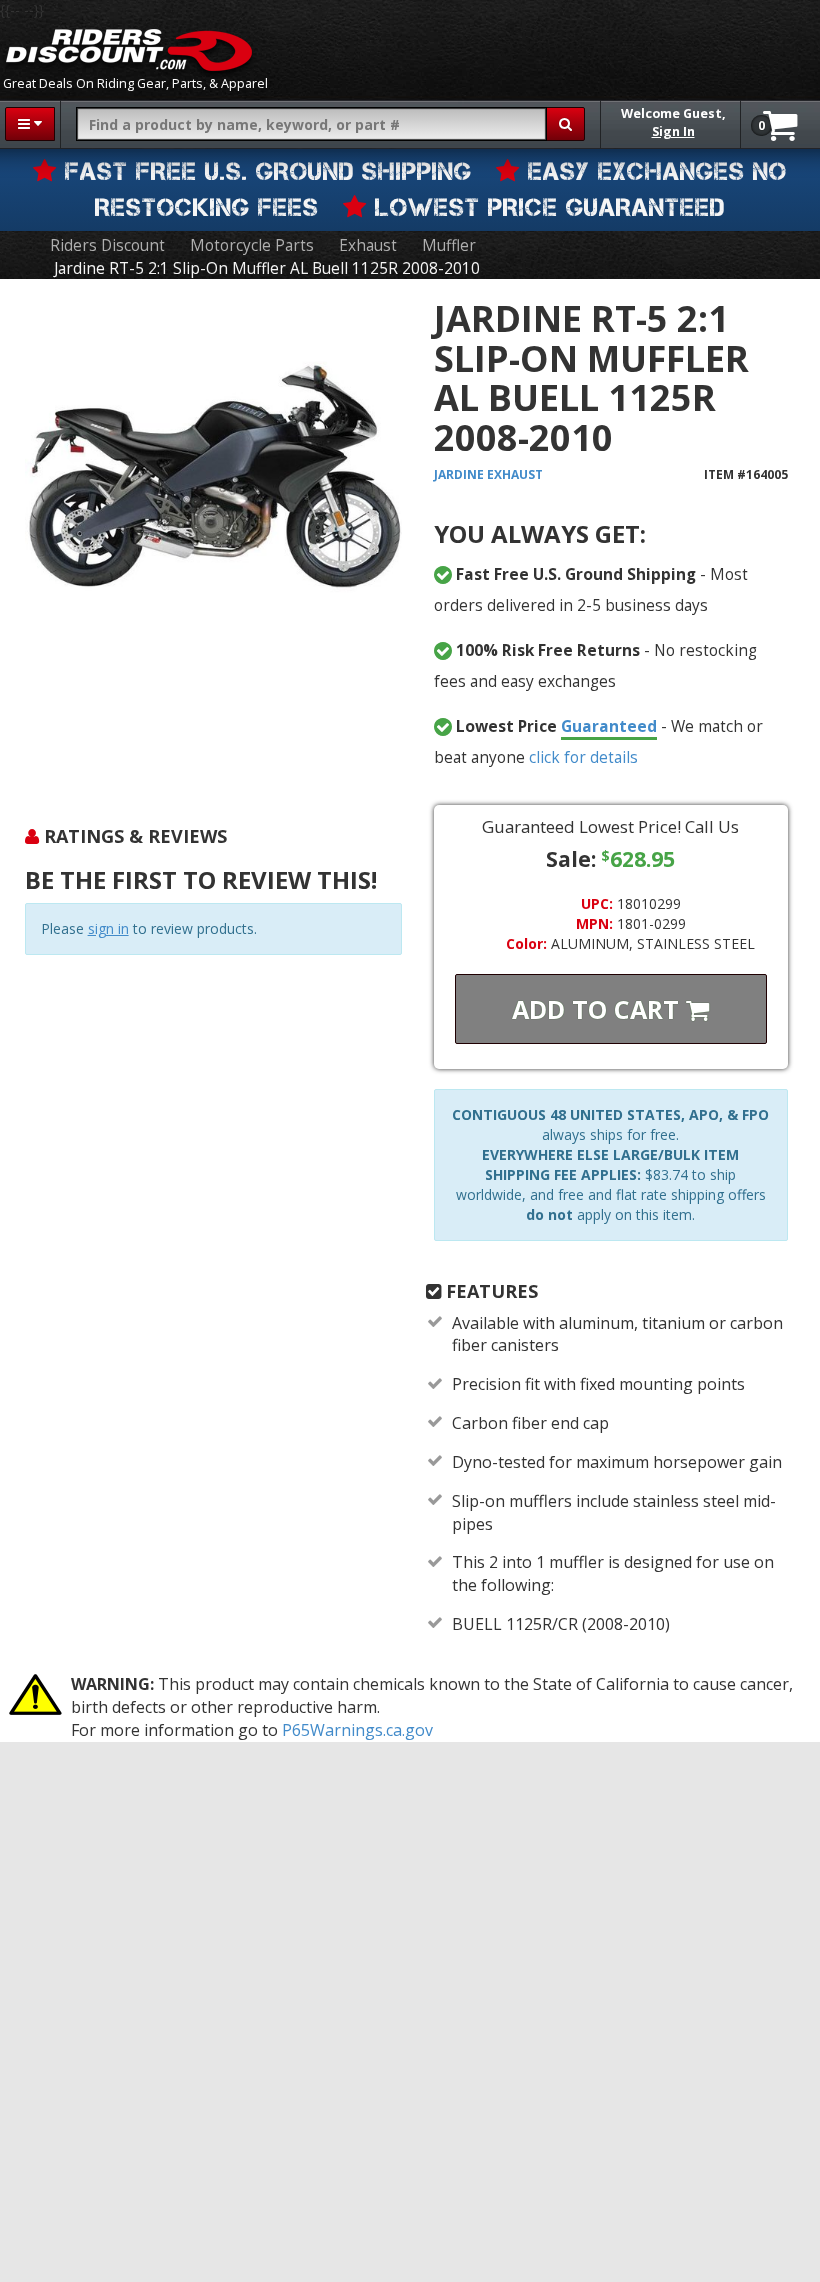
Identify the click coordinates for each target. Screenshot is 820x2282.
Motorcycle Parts (252, 245)
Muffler (449, 245)
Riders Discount (107, 245)
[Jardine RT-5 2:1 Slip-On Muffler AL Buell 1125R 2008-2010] (213, 540)
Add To (599, 1009)
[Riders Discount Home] (129, 50)
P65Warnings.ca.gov (357, 1730)
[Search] (565, 124)
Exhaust (368, 245)
